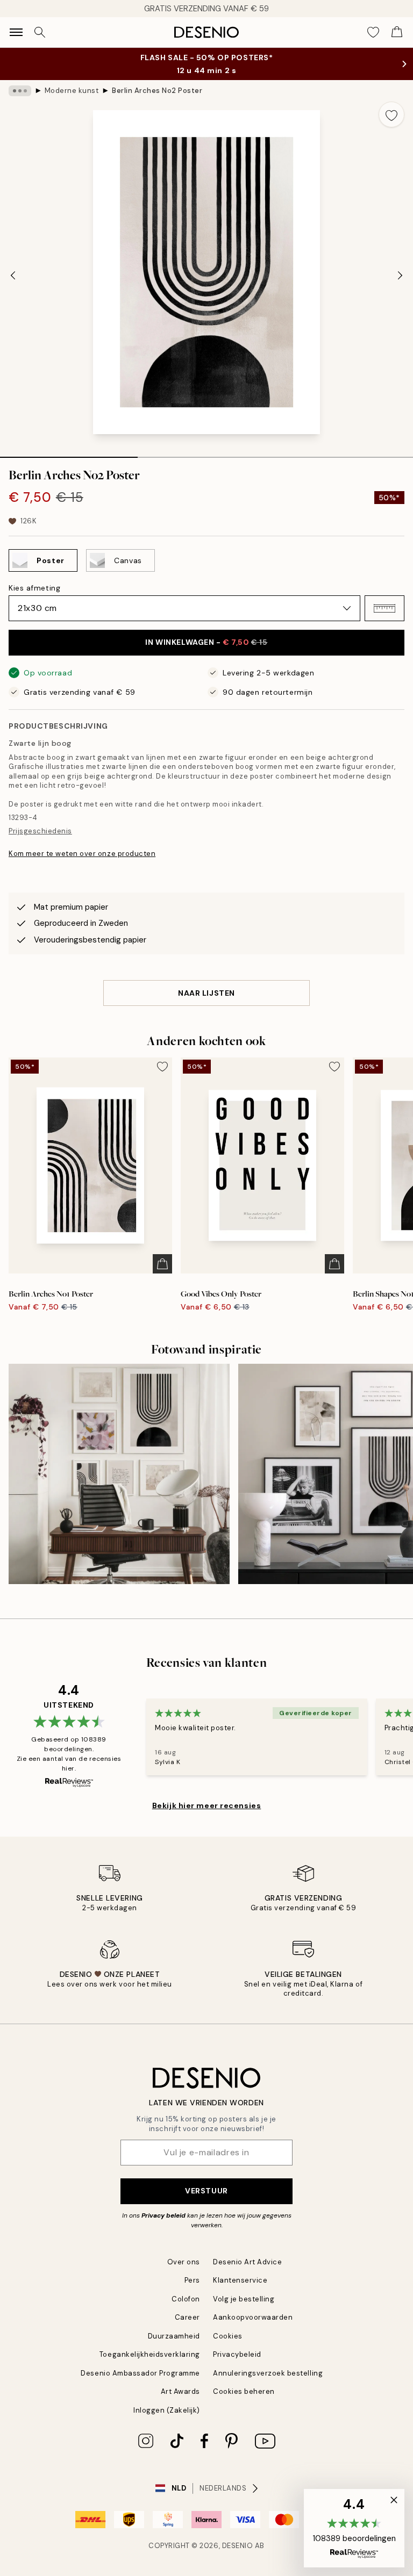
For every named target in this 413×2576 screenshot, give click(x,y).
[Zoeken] (40, 32)
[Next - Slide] (400, 275)
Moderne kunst (72, 91)
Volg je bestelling (244, 2299)
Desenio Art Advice (247, 2262)
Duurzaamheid (174, 2336)
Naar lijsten (206, 993)
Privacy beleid (163, 2215)
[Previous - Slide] (13, 275)
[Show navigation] (16, 32)
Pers (192, 2280)
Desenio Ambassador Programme (140, 2373)
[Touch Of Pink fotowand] (119, 1474)
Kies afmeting (34, 588)
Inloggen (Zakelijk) (167, 2410)
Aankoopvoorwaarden (253, 2317)
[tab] (69, 454)
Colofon (186, 2299)
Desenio (238, 2546)
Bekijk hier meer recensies (207, 1805)
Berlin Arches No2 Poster (157, 91)
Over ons (184, 2262)
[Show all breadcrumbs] (20, 91)
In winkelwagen (206, 642)
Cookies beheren (244, 2391)
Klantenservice (240, 2280)
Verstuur (206, 2191)
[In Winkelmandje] (162, 1264)
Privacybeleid (237, 2354)
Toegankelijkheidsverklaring (150, 2354)
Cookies (228, 2336)
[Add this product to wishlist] (391, 114)
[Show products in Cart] (397, 32)
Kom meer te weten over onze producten (82, 854)
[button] (384, 608)
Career (187, 2317)
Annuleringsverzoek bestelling (268, 2373)
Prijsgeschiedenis (40, 831)
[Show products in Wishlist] (373, 32)
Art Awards (180, 2391)
